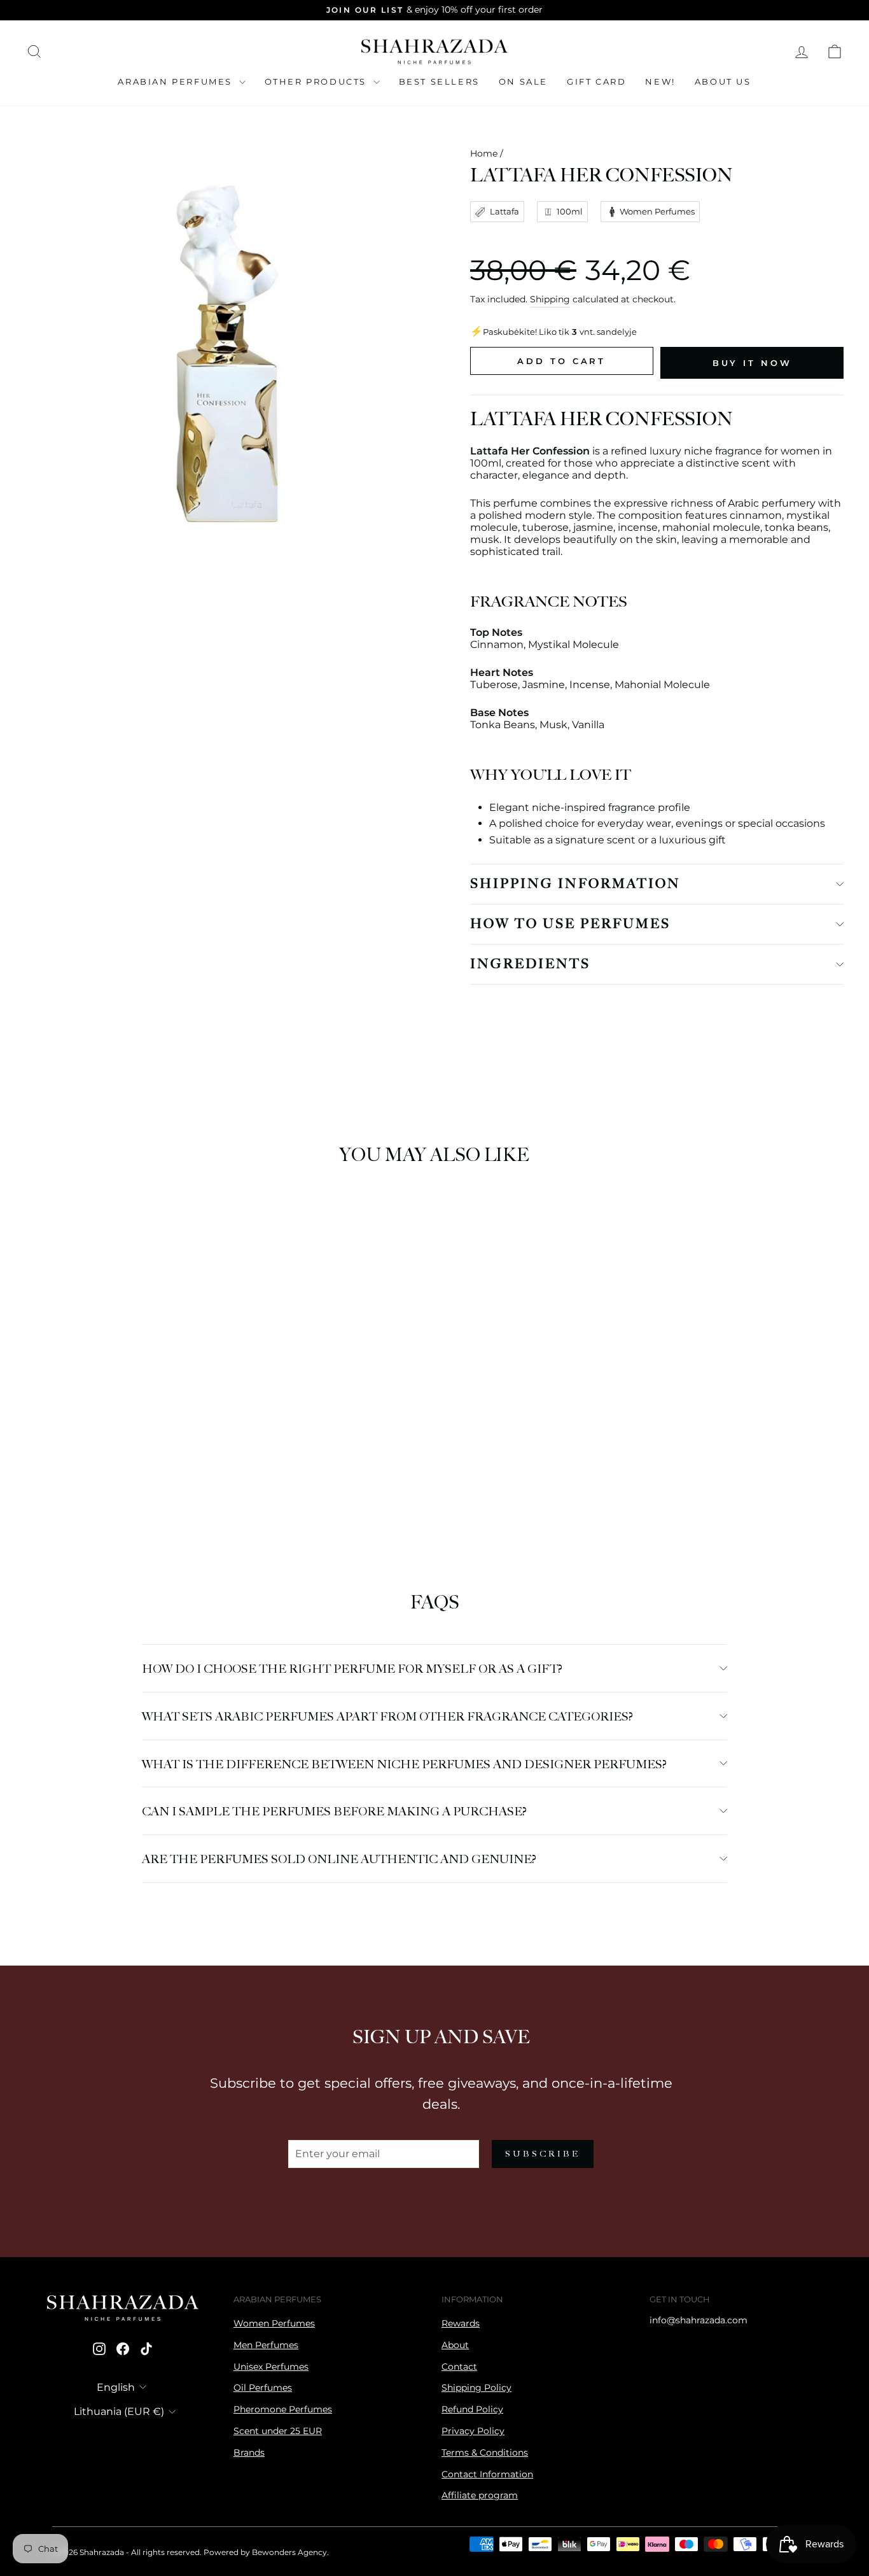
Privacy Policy (473, 2431)
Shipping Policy (476, 2388)
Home (484, 153)
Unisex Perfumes (271, 2367)
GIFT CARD (596, 81)
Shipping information (575, 884)
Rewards (461, 2323)
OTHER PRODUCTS (317, 81)
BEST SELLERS (439, 81)
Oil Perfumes (263, 2388)
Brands (249, 2453)
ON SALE (523, 81)
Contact (459, 2367)
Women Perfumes (274, 2323)
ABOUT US (723, 81)
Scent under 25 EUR (278, 2431)
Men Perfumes (266, 2345)
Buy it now (752, 363)
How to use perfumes (570, 924)
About (455, 2345)
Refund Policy (472, 2409)
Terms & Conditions (485, 2453)
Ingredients (530, 964)
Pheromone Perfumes (283, 2409)
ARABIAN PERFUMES (177, 81)
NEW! (660, 81)
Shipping (550, 299)
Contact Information (487, 2474)
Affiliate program (480, 2495)
